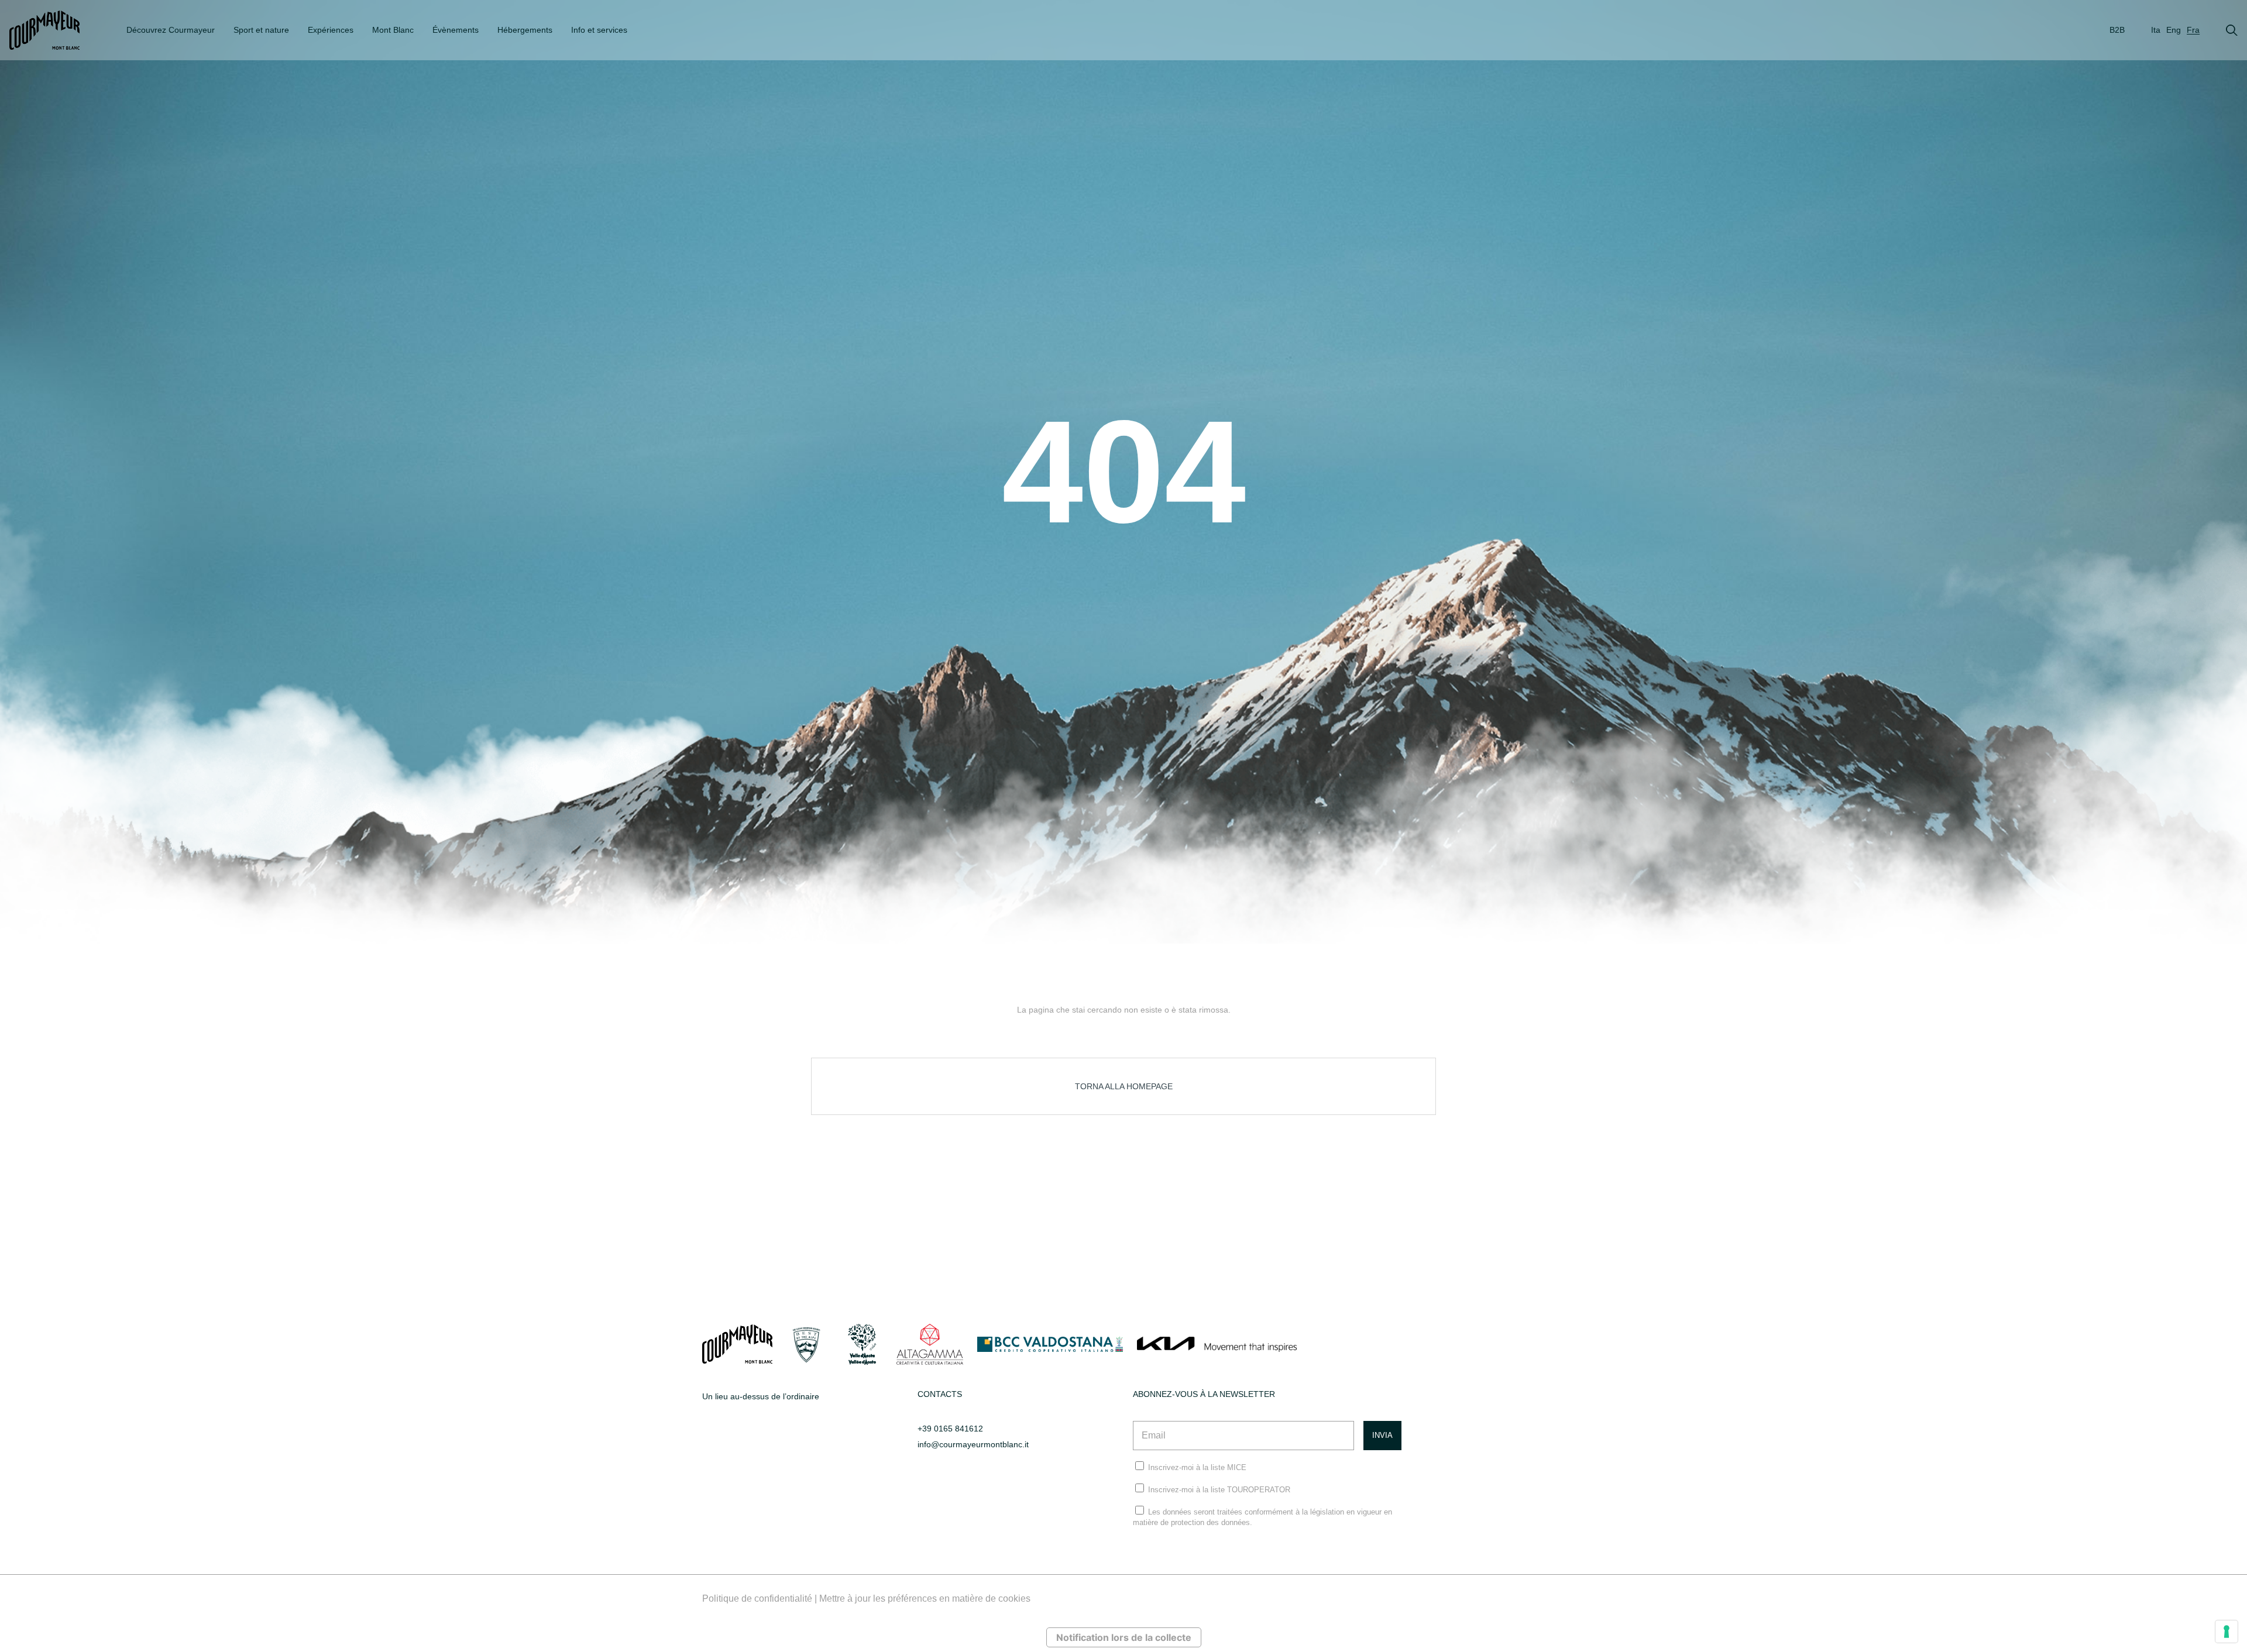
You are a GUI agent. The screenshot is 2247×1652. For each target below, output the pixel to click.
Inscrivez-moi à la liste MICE (1197, 1467)
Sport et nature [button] (261, 30)
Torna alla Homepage (1124, 1086)
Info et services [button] (599, 30)
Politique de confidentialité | (761, 1598)
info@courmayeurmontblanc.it (973, 1444)
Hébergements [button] (525, 30)
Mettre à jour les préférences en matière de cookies (925, 1598)
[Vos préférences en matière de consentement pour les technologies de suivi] (2227, 1632)
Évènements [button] (456, 30)
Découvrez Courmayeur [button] (171, 30)
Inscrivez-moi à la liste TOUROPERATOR (1219, 1490)
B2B (2117, 30)
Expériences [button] (331, 30)
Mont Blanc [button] (393, 30)
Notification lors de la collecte (1124, 1637)
